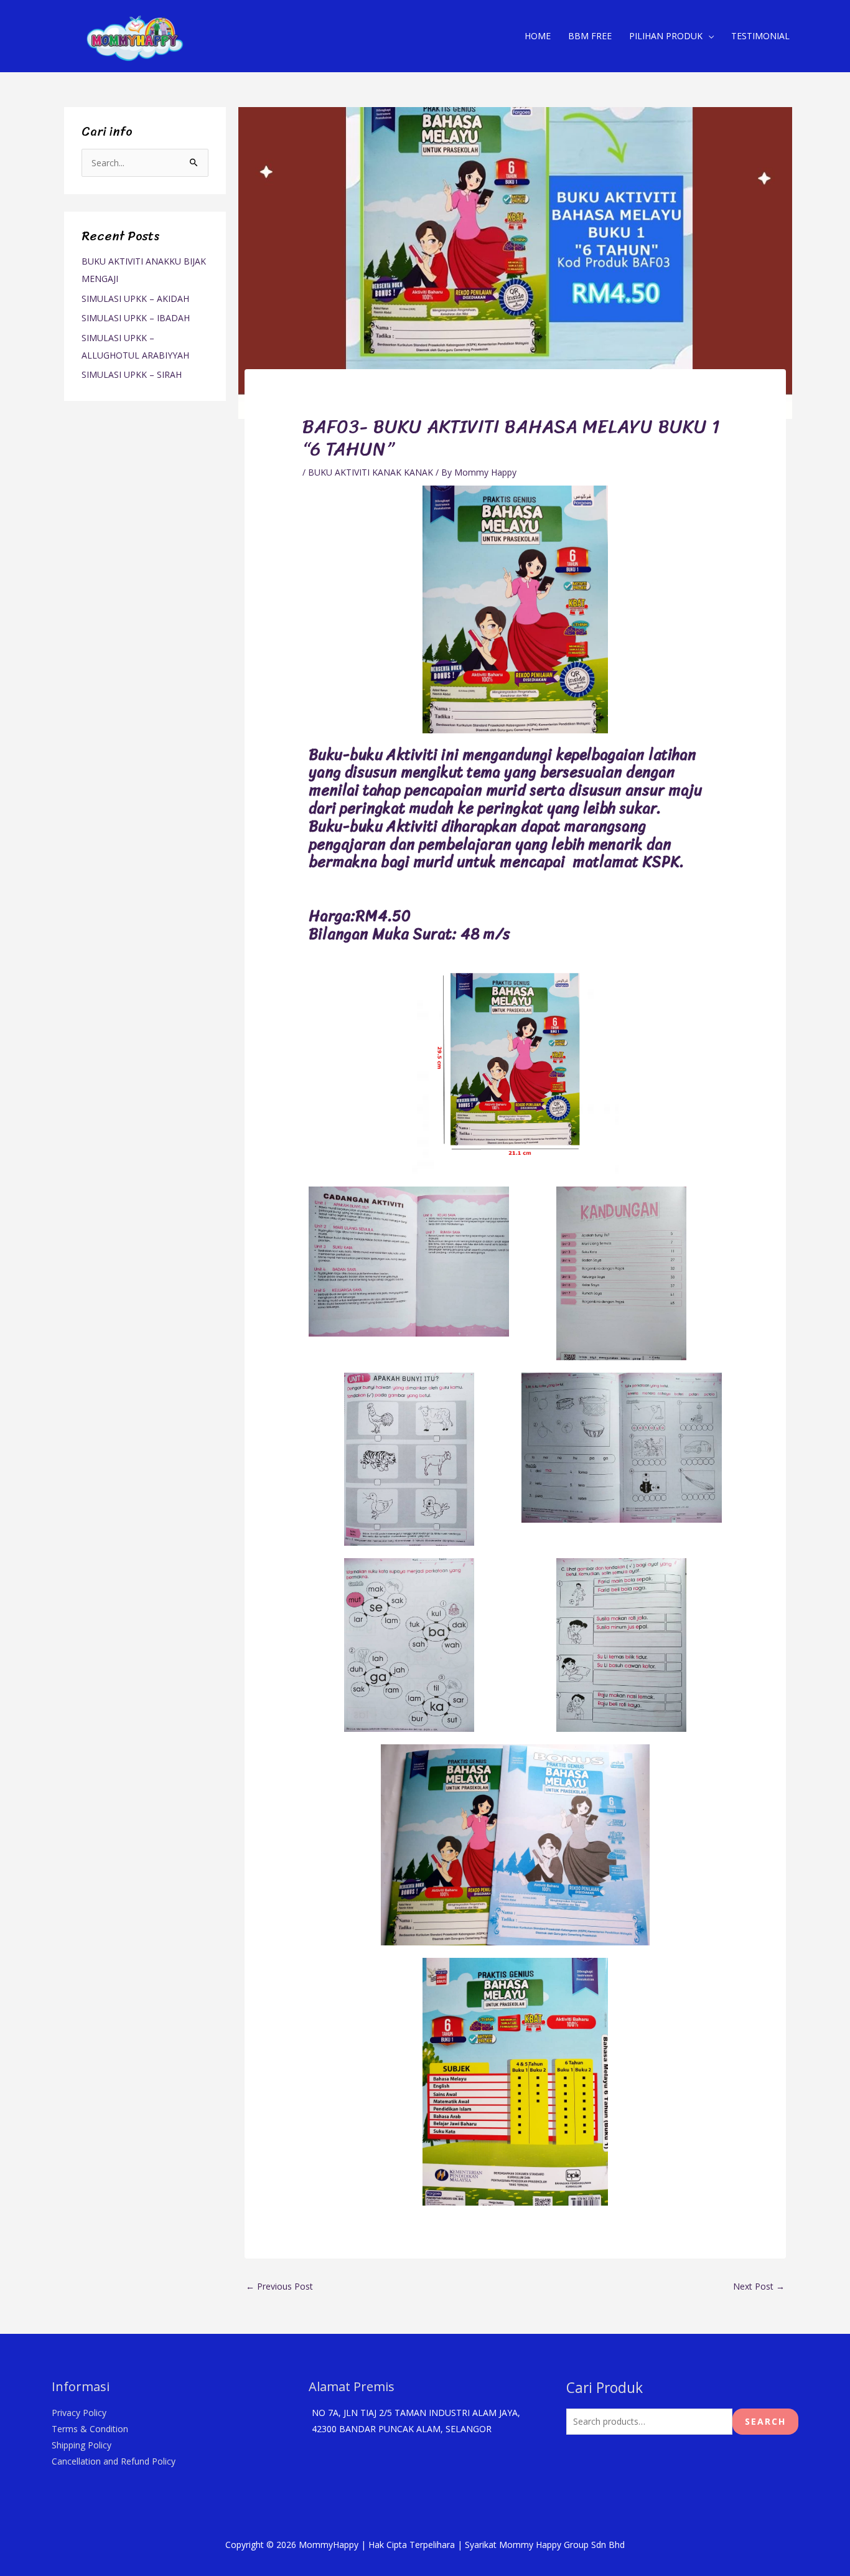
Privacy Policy (79, 2413)
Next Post (759, 2286)
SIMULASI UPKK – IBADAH (136, 318)
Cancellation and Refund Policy (114, 2461)
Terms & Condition (90, 2429)
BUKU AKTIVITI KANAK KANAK (371, 472)
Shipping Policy (82, 2445)
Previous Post (279, 2286)
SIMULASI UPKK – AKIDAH (135, 298)
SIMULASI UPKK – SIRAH (132, 374)
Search (765, 2421)
